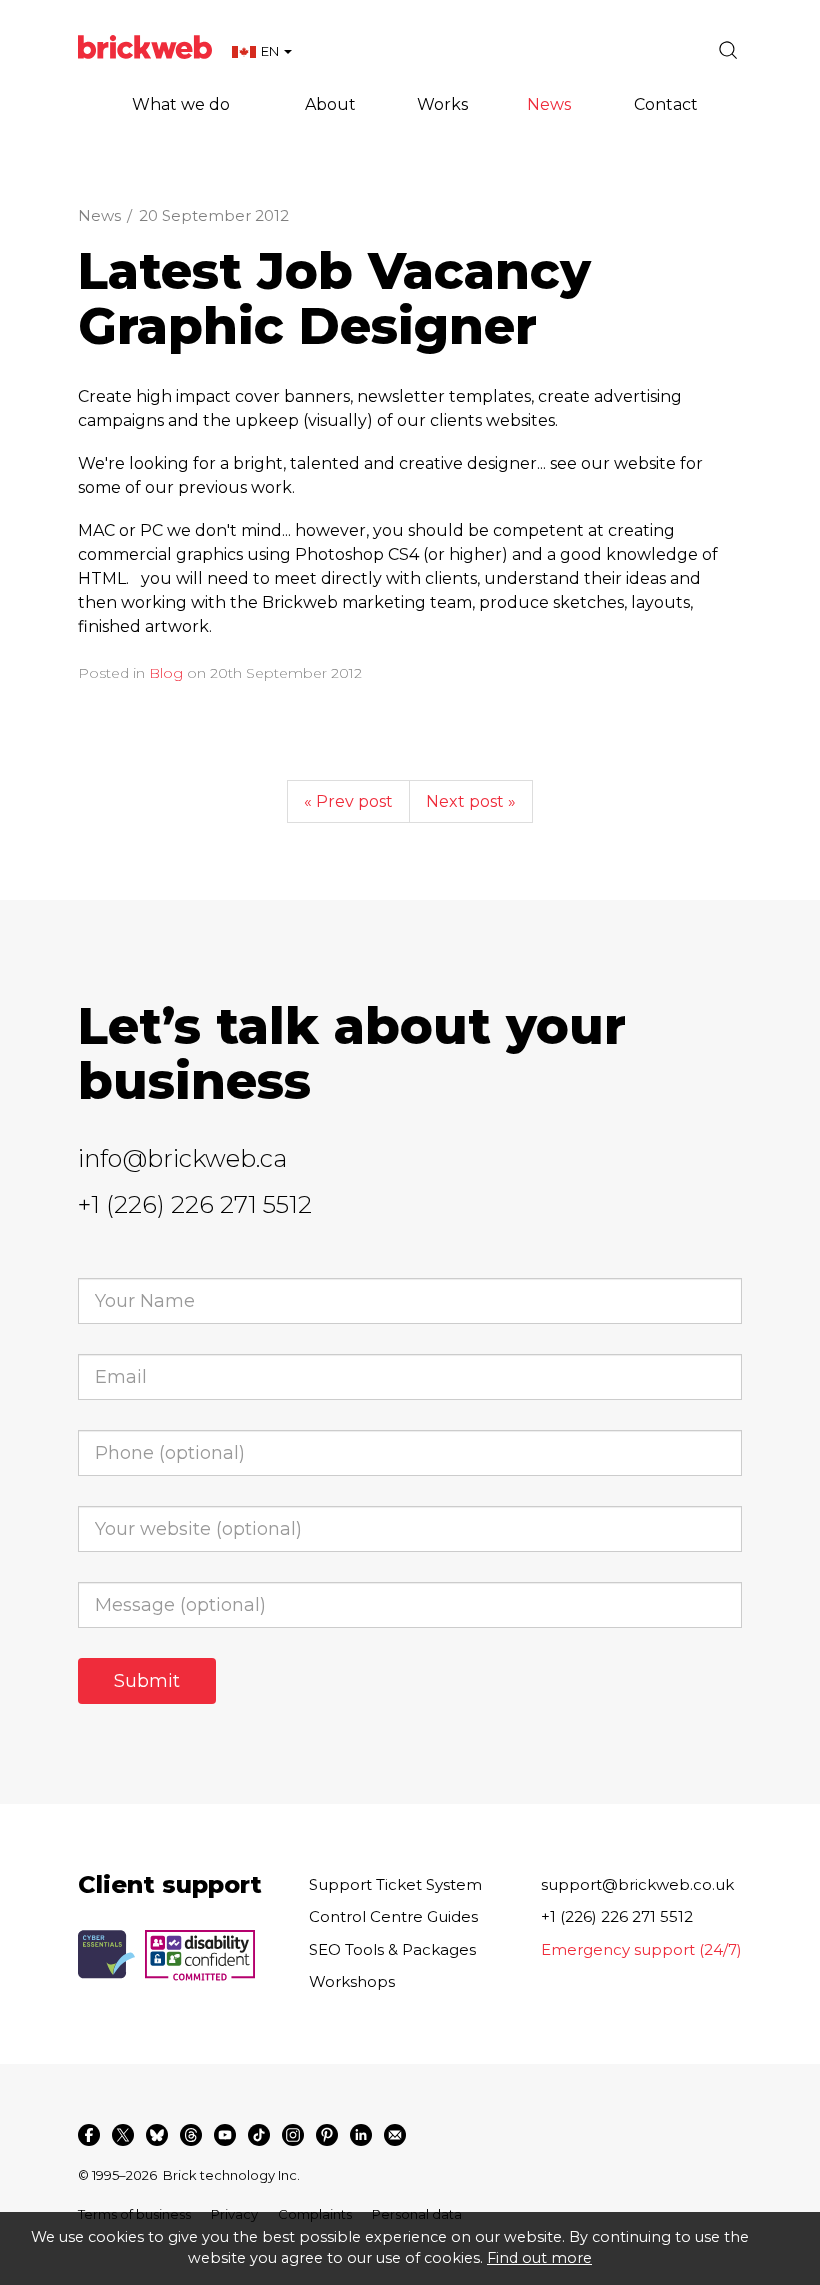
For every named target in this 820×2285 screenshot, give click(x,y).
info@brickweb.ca (182, 1158)
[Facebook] (89, 2135)
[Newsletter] (395, 2135)
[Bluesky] (157, 2135)
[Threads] (191, 2135)
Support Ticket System (395, 1884)
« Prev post (348, 801)
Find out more (539, 2258)
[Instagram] (293, 2135)
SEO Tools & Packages (392, 1949)
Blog (166, 673)
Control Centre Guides (393, 1916)
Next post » (471, 801)
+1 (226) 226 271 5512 (195, 1204)
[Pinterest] (327, 2135)
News (99, 215)
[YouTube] (225, 2135)
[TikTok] (259, 2135)
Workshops (352, 1981)
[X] (123, 2135)
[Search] (728, 50)
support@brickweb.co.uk (637, 1884)
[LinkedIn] (361, 2135)
